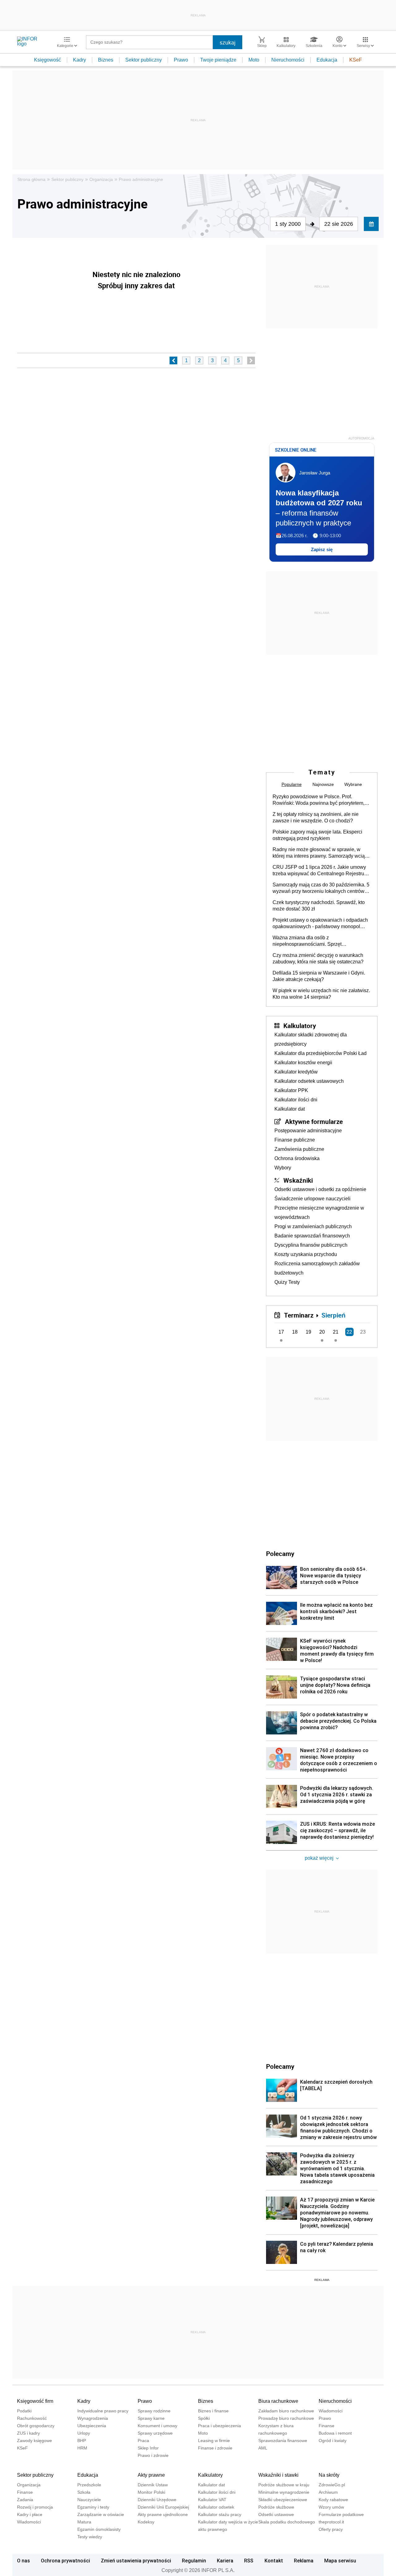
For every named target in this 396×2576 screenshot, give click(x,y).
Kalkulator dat (290, 1109)
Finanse (327, 2426)
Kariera (225, 2561)
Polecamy (280, 2066)
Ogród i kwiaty (333, 2441)
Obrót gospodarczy (36, 2426)
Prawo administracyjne (141, 179)
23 (363, 1332)
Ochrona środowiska (297, 1158)
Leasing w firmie (214, 2441)
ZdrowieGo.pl (332, 2485)
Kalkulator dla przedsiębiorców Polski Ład (321, 1053)
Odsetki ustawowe (276, 2514)
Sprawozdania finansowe (283, 2441)
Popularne (292, 784)
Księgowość (47, 60)
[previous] (173, 360)
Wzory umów (331, 2507)
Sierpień (334, 1315)
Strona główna (31, 179)
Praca (143, 2441)
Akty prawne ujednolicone (163, 2514)
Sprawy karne (151, 2418)
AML (263, 2448)
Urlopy (84, 2433)
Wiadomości (331, 2411)
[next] (251, 360)
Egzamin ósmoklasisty (99, 2529)
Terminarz (299, 1315)
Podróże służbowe (276, 2507)
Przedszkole (89, 2485)
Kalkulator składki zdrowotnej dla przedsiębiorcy (311, 1039)
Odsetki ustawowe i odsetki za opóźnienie (320, 1189)
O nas (24, 2561)
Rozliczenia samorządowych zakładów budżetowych (317, 1268)
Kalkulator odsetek (216, 2507)
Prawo (181, 60)
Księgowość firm (35, 2401)
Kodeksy (146, 2522)
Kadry (80, 60)
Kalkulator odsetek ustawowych (309, 1081)
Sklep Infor (148, 2448)
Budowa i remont (335, 2433)
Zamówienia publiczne (299, 1149)
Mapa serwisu (340, 2561)
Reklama (304, 2561)
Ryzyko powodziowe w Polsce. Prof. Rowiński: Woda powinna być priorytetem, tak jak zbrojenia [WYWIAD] (319, 800)
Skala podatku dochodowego (287, 2522)
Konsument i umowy (157, 2426)
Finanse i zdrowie (215, 2448)
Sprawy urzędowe (155, 2433)
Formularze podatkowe (341, 2514)
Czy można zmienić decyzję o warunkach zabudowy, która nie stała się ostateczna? (318, 958)
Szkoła (84, 2492)
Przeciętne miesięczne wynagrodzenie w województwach (319, 1213)
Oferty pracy (331, 2529)
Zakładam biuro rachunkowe (286, 2411)
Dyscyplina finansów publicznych (311, 1245)
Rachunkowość (32, 2418)
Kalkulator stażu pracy (220, 2514)
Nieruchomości (288, 60)
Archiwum (328, 2492)
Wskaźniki (298, 1180)
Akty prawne (151, 2475)
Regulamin (194, 2561)
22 (349, 1332)
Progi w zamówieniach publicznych (313, 1226)
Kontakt (274, 2561)
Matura (84, 2522)
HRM (82, 2448)
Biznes (106, 60)
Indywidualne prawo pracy (103, 2411)
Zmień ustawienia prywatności (136, 2561)
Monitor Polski (151, 2492)
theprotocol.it (331, 2522)
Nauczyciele (89, 2500)
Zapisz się (322, 549)
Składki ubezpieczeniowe (283, 2500)
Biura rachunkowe (278, 2401)
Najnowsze (323, 784)
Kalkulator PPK (291, 1090)
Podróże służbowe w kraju (284, 2485)
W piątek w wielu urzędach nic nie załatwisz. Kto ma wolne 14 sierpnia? (321, 994)
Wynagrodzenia (93, 2418)
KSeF (356, 60)
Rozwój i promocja (35, 2507)
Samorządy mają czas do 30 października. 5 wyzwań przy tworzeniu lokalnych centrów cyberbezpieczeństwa (321, 888)
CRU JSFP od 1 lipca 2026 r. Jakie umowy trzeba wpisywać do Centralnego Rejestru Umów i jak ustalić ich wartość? (319, 871)
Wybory (283, 1168)
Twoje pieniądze (218, 60)
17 (281, 1332)
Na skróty (329, 2475)
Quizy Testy (287, 1282)
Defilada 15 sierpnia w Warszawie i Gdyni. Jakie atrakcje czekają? (319, 976)
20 (322, 1332)
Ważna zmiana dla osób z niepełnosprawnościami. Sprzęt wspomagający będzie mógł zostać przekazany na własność (311, 941)
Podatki (24, 2411)
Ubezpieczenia (92, 2426)
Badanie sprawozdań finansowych (312, 1236)
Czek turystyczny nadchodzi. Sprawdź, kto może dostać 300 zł (319, 906)
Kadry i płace (30, 2514)
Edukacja (327, 60)
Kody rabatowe (333, 2500)
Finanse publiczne (295, 1140)
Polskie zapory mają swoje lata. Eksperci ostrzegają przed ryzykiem (317, 835)
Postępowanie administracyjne (308, 1131)
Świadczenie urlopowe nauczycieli (312, 1199)
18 (295, 1332)
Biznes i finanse (213, 2411)
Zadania (25, 2500)
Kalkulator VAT (212, 2500)
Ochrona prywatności (65, 2561)
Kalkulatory (300, 1026)
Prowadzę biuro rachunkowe (286, 2418)
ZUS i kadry (28, 2433)
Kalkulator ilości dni (296, 1100)
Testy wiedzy (90, 2537)
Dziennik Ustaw (153, 2485)
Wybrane (353, 784)
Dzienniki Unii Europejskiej (163, 2507)
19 (308, 1332)
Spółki (204, 2418)
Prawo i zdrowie (153, 2455)
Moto (254, 60)
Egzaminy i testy (93, 2507)
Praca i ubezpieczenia (220, 2426)
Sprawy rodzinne (154, 2411)
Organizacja (101, 179)
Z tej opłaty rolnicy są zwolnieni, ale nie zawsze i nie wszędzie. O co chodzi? (316, 817)
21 (336, 1332)
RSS (249, 2561)
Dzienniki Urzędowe (157, 2500)
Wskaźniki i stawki (278, 2475)
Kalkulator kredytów (296, 1072)
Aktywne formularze (314, 1121)
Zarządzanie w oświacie (101, 2514)
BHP (82, 2441)
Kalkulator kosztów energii (303, 1063)
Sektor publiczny (144, 60)
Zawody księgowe (34, 2441)
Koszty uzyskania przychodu (306, 1254)
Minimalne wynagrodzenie (284, 2492)
